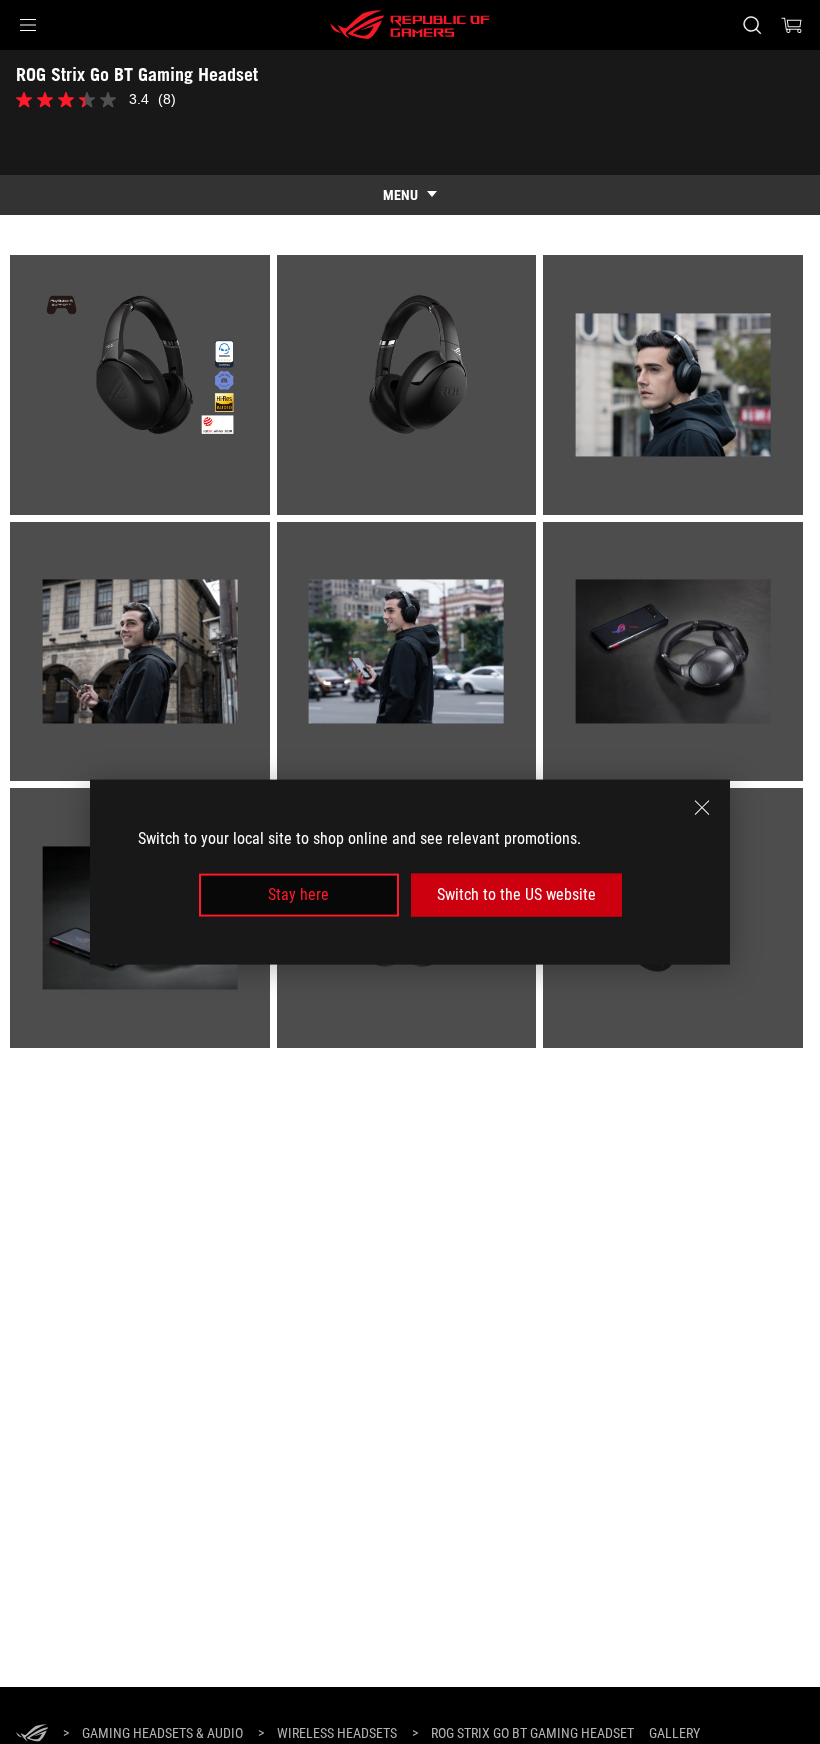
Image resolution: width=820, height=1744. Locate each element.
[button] (28, 25)
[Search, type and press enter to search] (752, 25)
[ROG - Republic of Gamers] (410, 25)
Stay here (298, 894)
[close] (702, 808)
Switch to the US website (516, 894)
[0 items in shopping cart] (792, 25)
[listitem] (143, 388)
